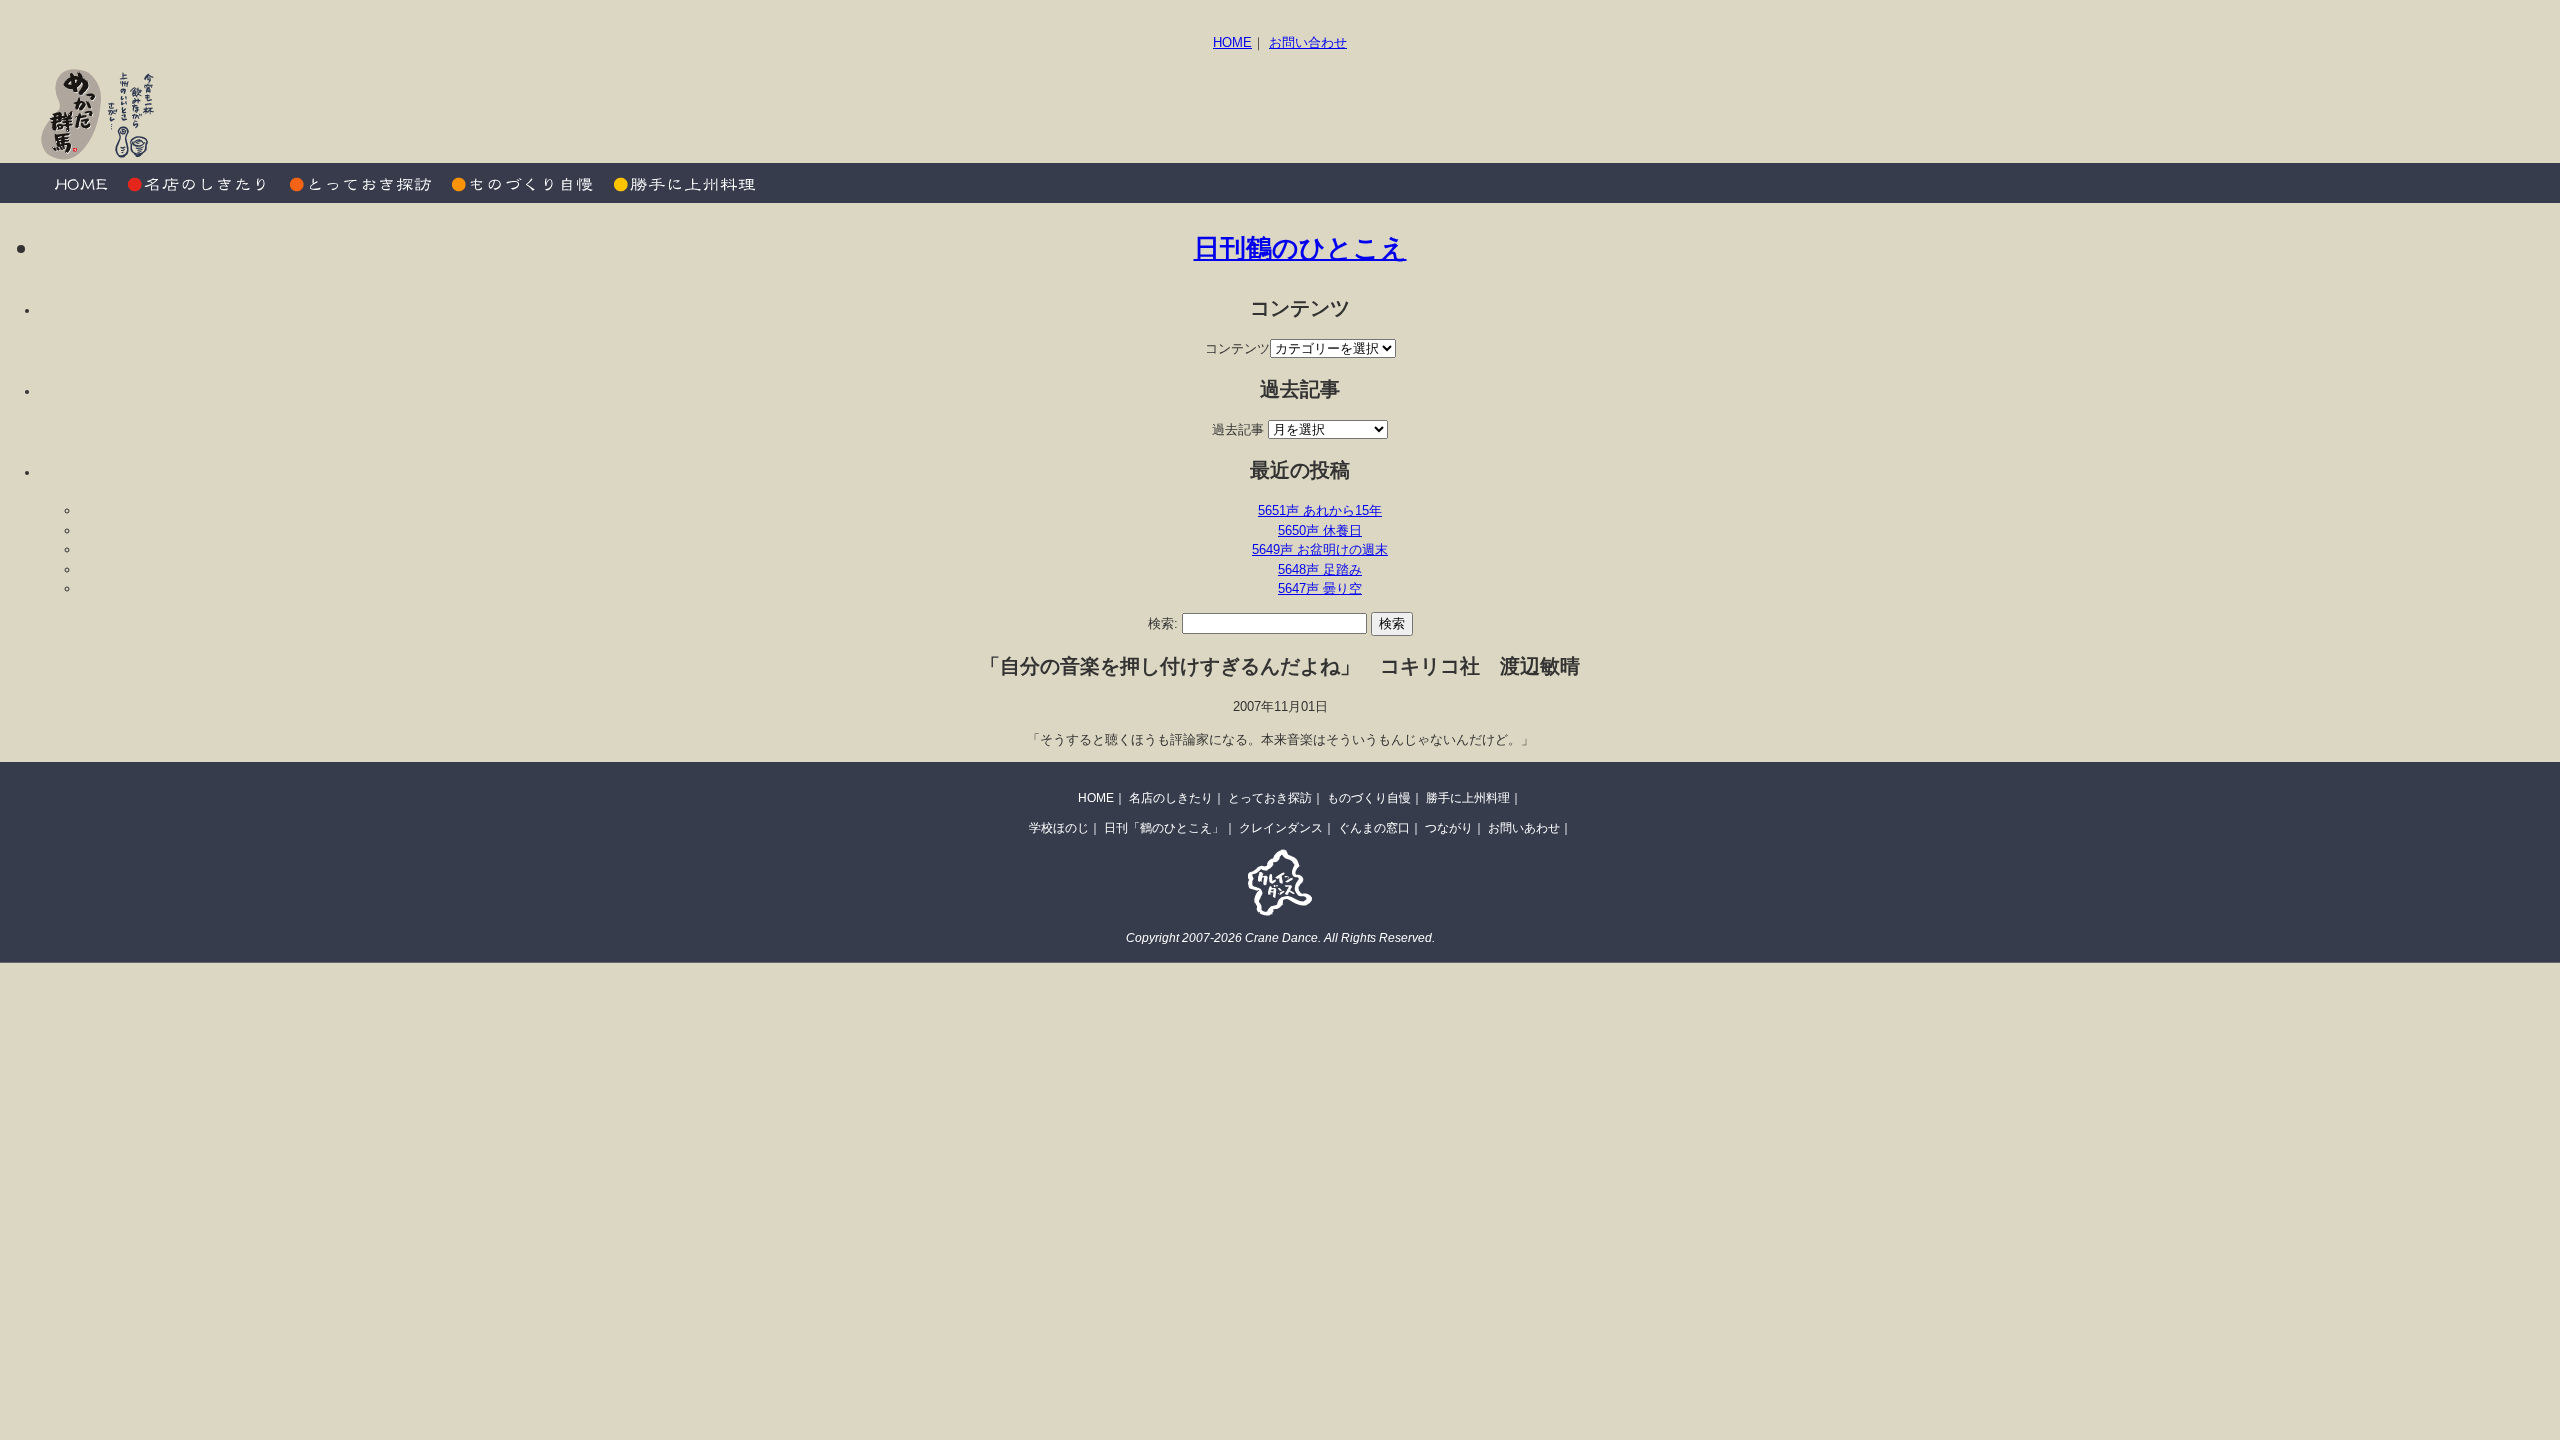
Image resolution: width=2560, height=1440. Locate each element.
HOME (1232, 42)
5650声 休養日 (1320, 530)
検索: (1163, 623)
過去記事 (1238, 429)
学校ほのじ (1059, 828)
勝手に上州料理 (680, 183)
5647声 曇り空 (1320, 588)
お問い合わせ (1308, 42)
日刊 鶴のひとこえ (2451, 114)
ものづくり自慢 (520, 183)
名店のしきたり (200, 183)
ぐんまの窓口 (1374, 828)
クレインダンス (1281, 828)
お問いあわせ (1524, 828)
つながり (1449, 828)
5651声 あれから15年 (1320, 510)
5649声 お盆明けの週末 (1320, 549)
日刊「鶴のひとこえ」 (1164, 828)
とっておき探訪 (360, 183)
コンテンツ (1237, 348)
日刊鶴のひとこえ (1300, 248)
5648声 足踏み (1320, 569)
